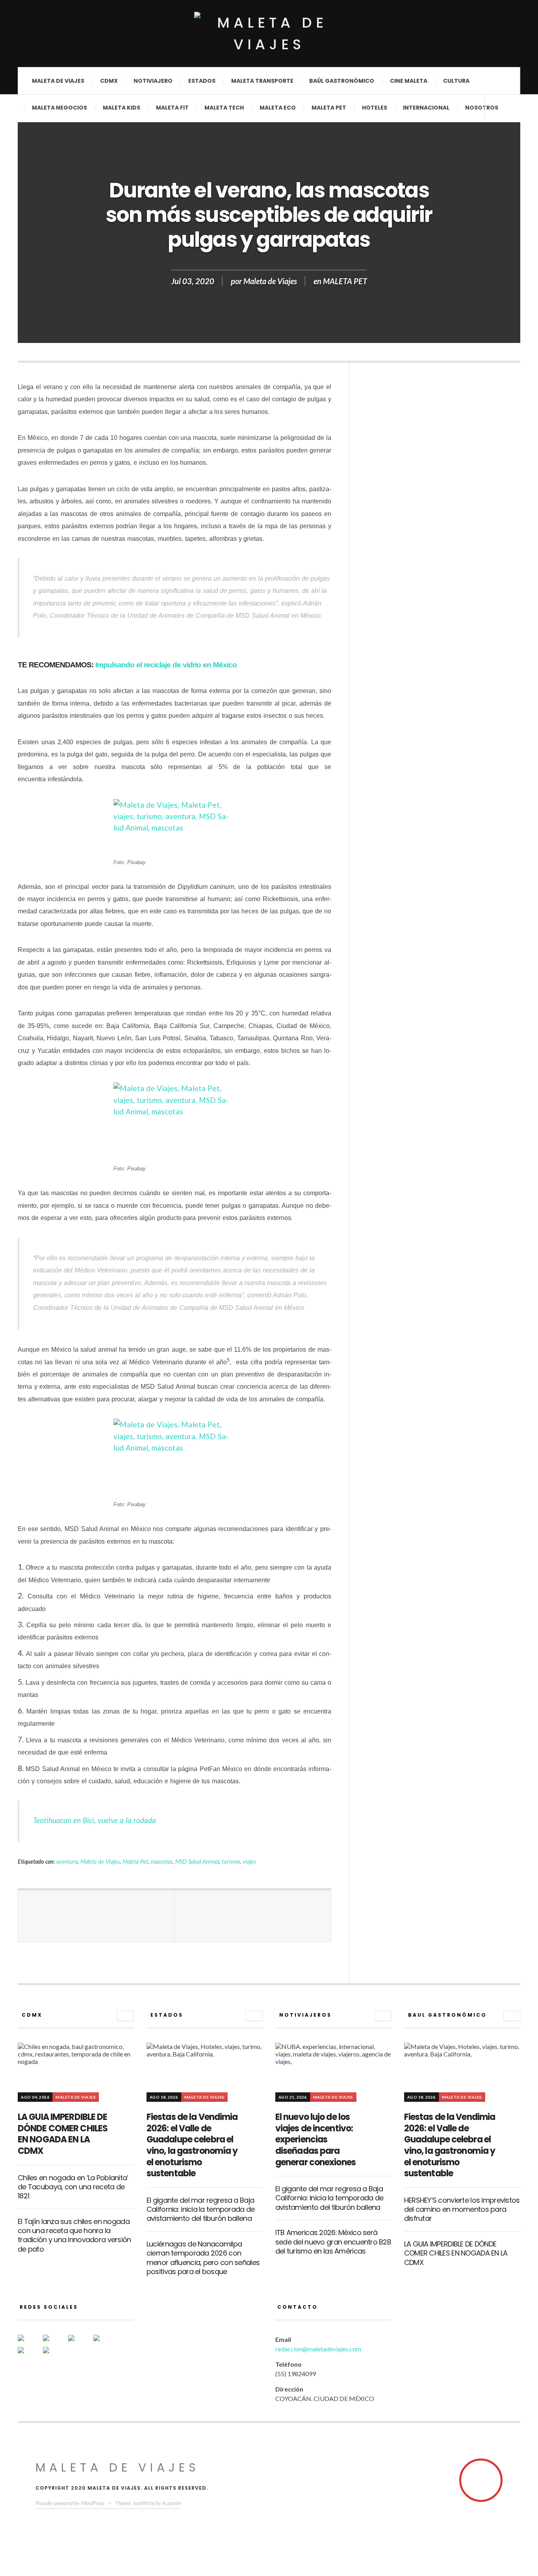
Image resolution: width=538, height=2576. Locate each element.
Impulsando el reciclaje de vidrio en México (166, 665)
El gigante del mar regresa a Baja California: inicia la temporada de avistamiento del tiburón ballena (201, 2209)
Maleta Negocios (59, 108)
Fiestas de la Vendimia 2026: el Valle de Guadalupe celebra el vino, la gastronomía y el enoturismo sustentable (192, 2145)
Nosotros (482, 108)
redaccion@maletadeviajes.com (318, 2349)
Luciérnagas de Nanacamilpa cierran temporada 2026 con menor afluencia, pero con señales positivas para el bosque (203, 2258)
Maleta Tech (224, 108)
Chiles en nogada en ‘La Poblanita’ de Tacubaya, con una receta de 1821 (73, 2187)
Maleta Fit (172, 108)
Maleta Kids (122, 108)
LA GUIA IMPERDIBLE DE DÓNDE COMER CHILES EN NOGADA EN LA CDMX (63, 2134)
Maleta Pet (329, 108)
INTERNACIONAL (426, 108)
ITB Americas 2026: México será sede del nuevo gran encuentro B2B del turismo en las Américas (333, 2242)
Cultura (456, 81)
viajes (249, 1862)
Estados (202, 81)
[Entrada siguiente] (253, 1916)
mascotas (162, 1862)
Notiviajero (153, 81)
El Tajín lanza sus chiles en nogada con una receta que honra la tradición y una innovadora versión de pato (74, 2235)
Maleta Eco (278, 108)
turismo (231, 1862)
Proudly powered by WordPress (70, 2503)
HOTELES (375, 108)
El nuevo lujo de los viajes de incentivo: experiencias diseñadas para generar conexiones (315, 2139)
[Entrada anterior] (96, 1916)
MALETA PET (345, 281)
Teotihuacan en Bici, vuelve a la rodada (95, 1820)
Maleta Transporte (262, 81)
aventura (67, 1862)
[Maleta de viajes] (269, 34)
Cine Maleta (409, 81)
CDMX (109, 81)
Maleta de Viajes (270, 281)
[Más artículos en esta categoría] (125, 2016)
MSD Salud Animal (197, 1862)
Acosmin (171, 2503)
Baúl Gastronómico (342, 81)
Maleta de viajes (58, 81)
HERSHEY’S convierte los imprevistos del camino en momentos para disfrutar (462, 2209)
